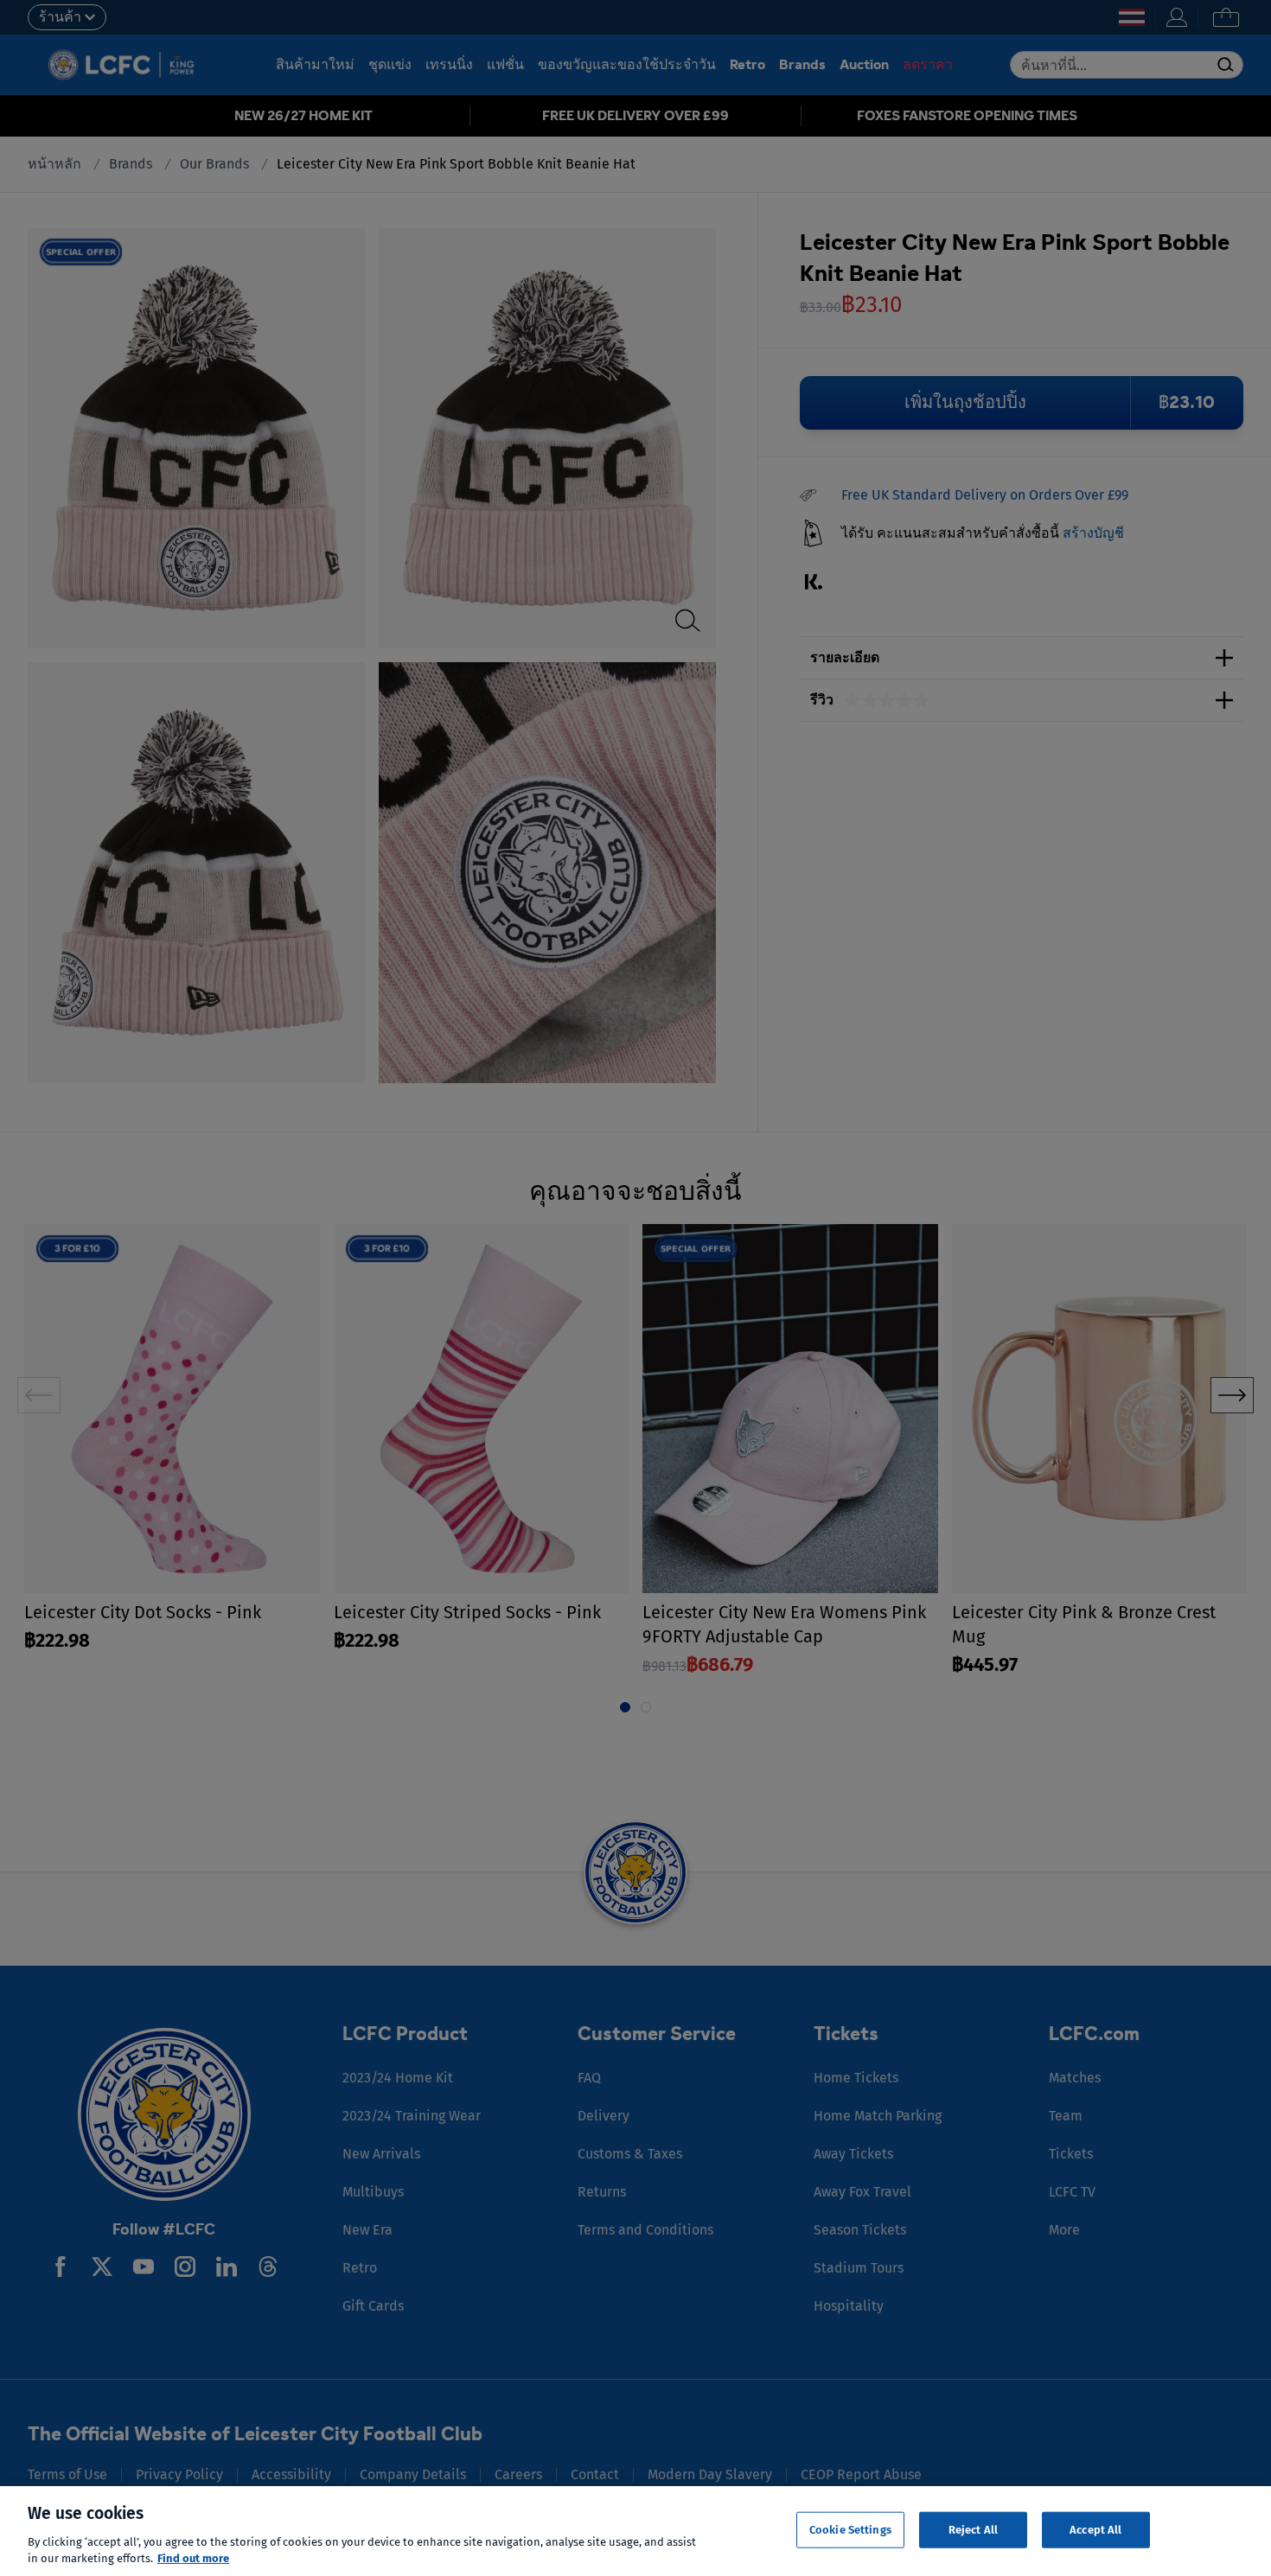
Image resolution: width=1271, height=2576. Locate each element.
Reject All (973, 2530)
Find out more (193, 2558)
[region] (635, 2531)
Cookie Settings (850, 2530)
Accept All (1095, 2530)
